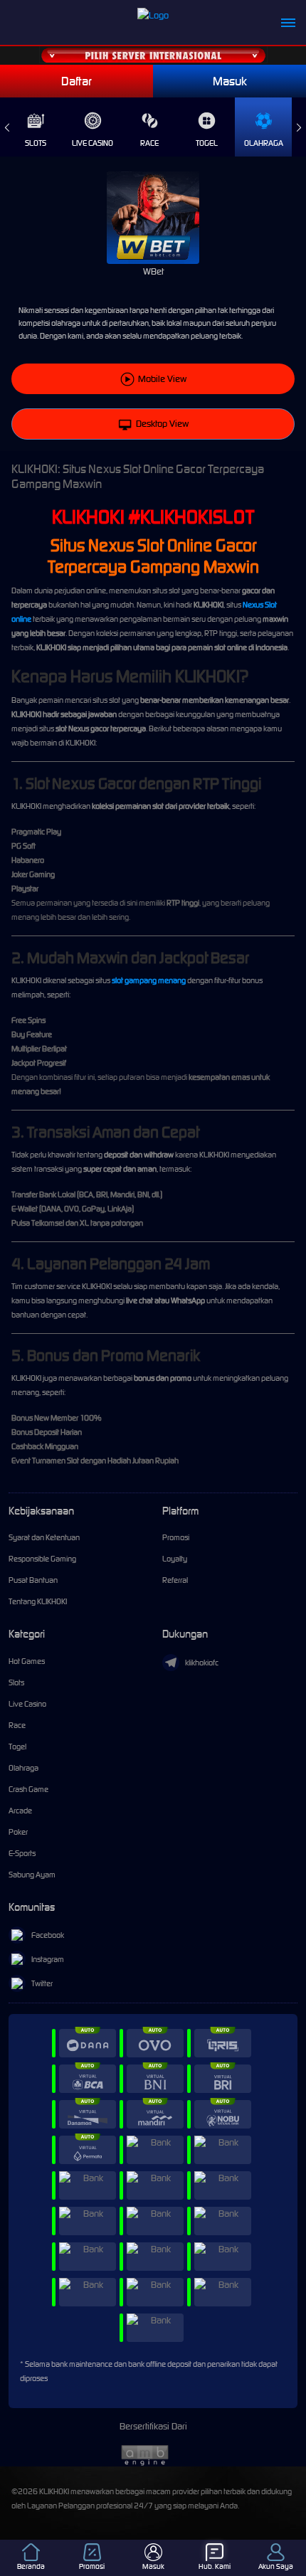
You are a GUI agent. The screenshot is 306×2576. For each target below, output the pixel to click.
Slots (36, 143)
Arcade (20, 1811)
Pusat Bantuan (33, 1580)
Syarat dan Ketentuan (44, 1537)
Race (149, 143)
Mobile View (162, 379)
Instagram (48, 1959)
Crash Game (28, 1789)
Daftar (76, 81)
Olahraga (264, 143)
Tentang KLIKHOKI (38, 1601)
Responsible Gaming (42, 1559)
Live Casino (93, 143)
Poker (18, 1832)
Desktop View (162, 424)
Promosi (176, 1537)
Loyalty (175, 1559)
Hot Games (27, 1661)
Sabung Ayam (32, 1875)
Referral (175, 1580)
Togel (207, 143)
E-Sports (22, 1853)
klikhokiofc (202, 1663)
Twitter (42, 1983)
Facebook (48, 1935)
